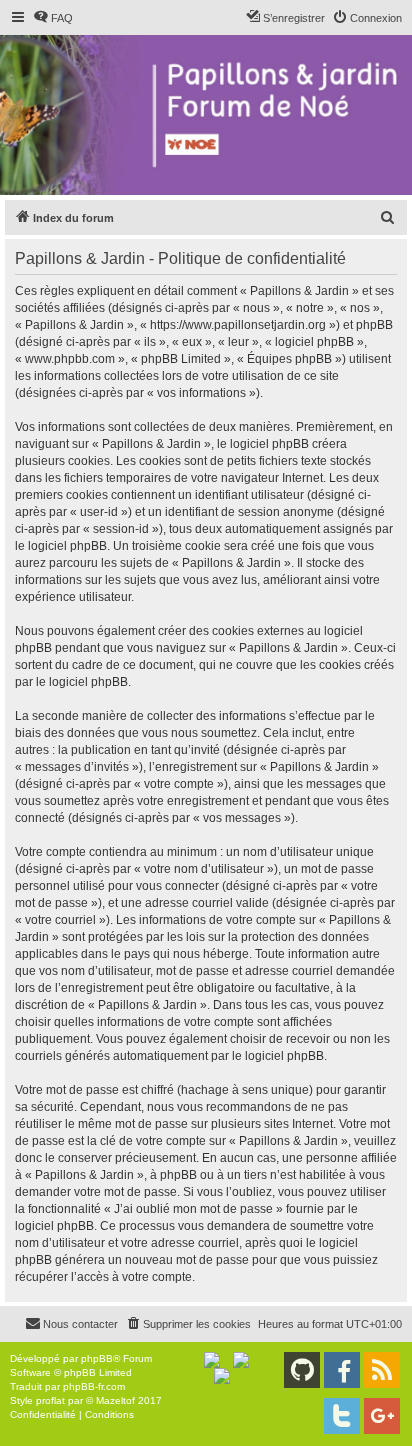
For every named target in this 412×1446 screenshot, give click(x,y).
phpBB (97, 1358)
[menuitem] (53, 18)
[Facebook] (342, 1370)
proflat (50, 1400)
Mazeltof (115, 1400)
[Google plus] (382, 1416)
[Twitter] (342, 1416)
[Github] (302, 1370)
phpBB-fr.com (94, 1386)
